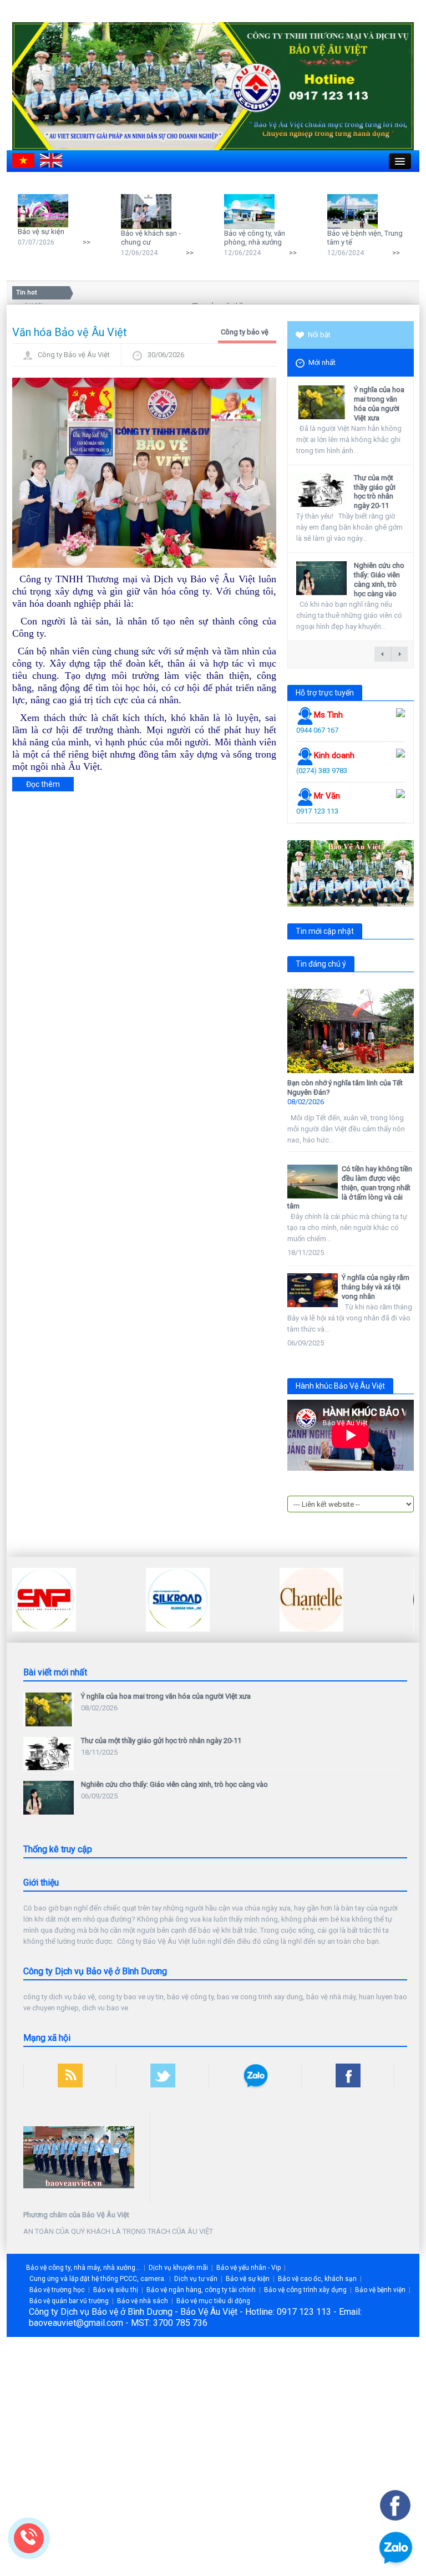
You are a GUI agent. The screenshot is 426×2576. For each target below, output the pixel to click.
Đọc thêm (43, 784)
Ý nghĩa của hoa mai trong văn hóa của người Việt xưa (379, 404)
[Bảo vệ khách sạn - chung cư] (149, 211)
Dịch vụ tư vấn (196, 2279)
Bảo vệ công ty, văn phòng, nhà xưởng (255, 238)
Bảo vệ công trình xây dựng (305, 2290)
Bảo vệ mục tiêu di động (213, 2301)
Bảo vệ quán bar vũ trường (69, 2301)
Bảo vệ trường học (57, 2290)
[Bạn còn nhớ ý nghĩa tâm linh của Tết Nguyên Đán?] (351, 1031)
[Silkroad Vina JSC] (178, 1599)
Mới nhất (322, 362)
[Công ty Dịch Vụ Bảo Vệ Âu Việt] (213, 86)
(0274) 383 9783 (322, 771)
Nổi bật (319, 335)
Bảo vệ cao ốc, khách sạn (317, 2279)
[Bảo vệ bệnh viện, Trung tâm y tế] (355, 211)
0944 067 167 (317, 730)
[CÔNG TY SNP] (44, 1599)
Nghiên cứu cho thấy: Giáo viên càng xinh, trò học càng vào (379, 580)
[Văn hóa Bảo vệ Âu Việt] (144, 472)
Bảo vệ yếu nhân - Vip (248, 2268)
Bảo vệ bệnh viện (380, 2290)
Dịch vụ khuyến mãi (178, 2268)
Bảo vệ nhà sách (143, 2301)
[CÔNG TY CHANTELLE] (311, 1599)
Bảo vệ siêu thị (116, 2290)
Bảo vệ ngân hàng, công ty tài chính (201, 2290)
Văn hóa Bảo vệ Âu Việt (70, 332)
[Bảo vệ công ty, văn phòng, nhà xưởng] (252, 211)
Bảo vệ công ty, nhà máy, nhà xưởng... (83, 2268)
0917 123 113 (317, 811)
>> (87, 242)
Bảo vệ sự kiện (41, 232)
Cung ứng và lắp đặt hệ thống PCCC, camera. (98, 2279)
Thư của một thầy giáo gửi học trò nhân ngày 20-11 (375, 492)
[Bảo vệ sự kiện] (46, 210)
